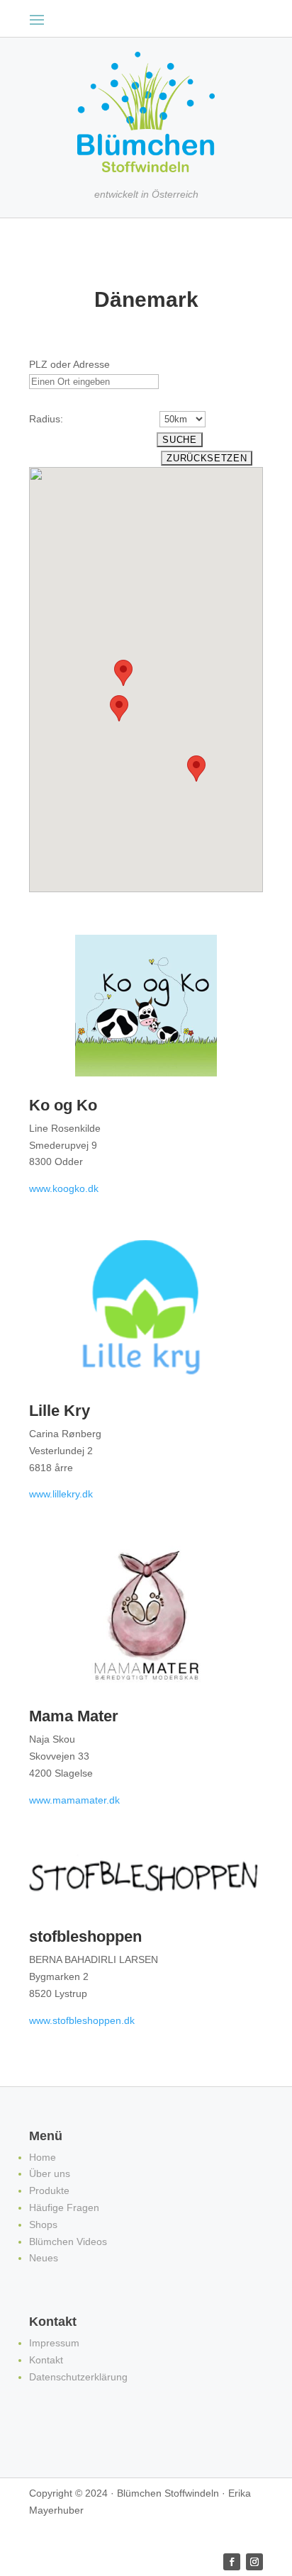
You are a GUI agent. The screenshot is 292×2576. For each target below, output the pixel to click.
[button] (119, 708)
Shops (43, 2225)
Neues (44, 2258)
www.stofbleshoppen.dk (82, 2020)
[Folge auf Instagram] (254, 2562)
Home (43, 2157)
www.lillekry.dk (61, 1494)
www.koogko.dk (64, 1188)
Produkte (49, 2190)
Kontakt (46, 2360)
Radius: (46, 419)
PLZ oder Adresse (69, 364)
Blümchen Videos (68, 2242)
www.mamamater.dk (74, 1800)
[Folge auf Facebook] (232, 2562)
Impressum (54, 2343)
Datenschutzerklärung (78, 2377)
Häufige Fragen (64, 2207)
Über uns (50, 2173)
